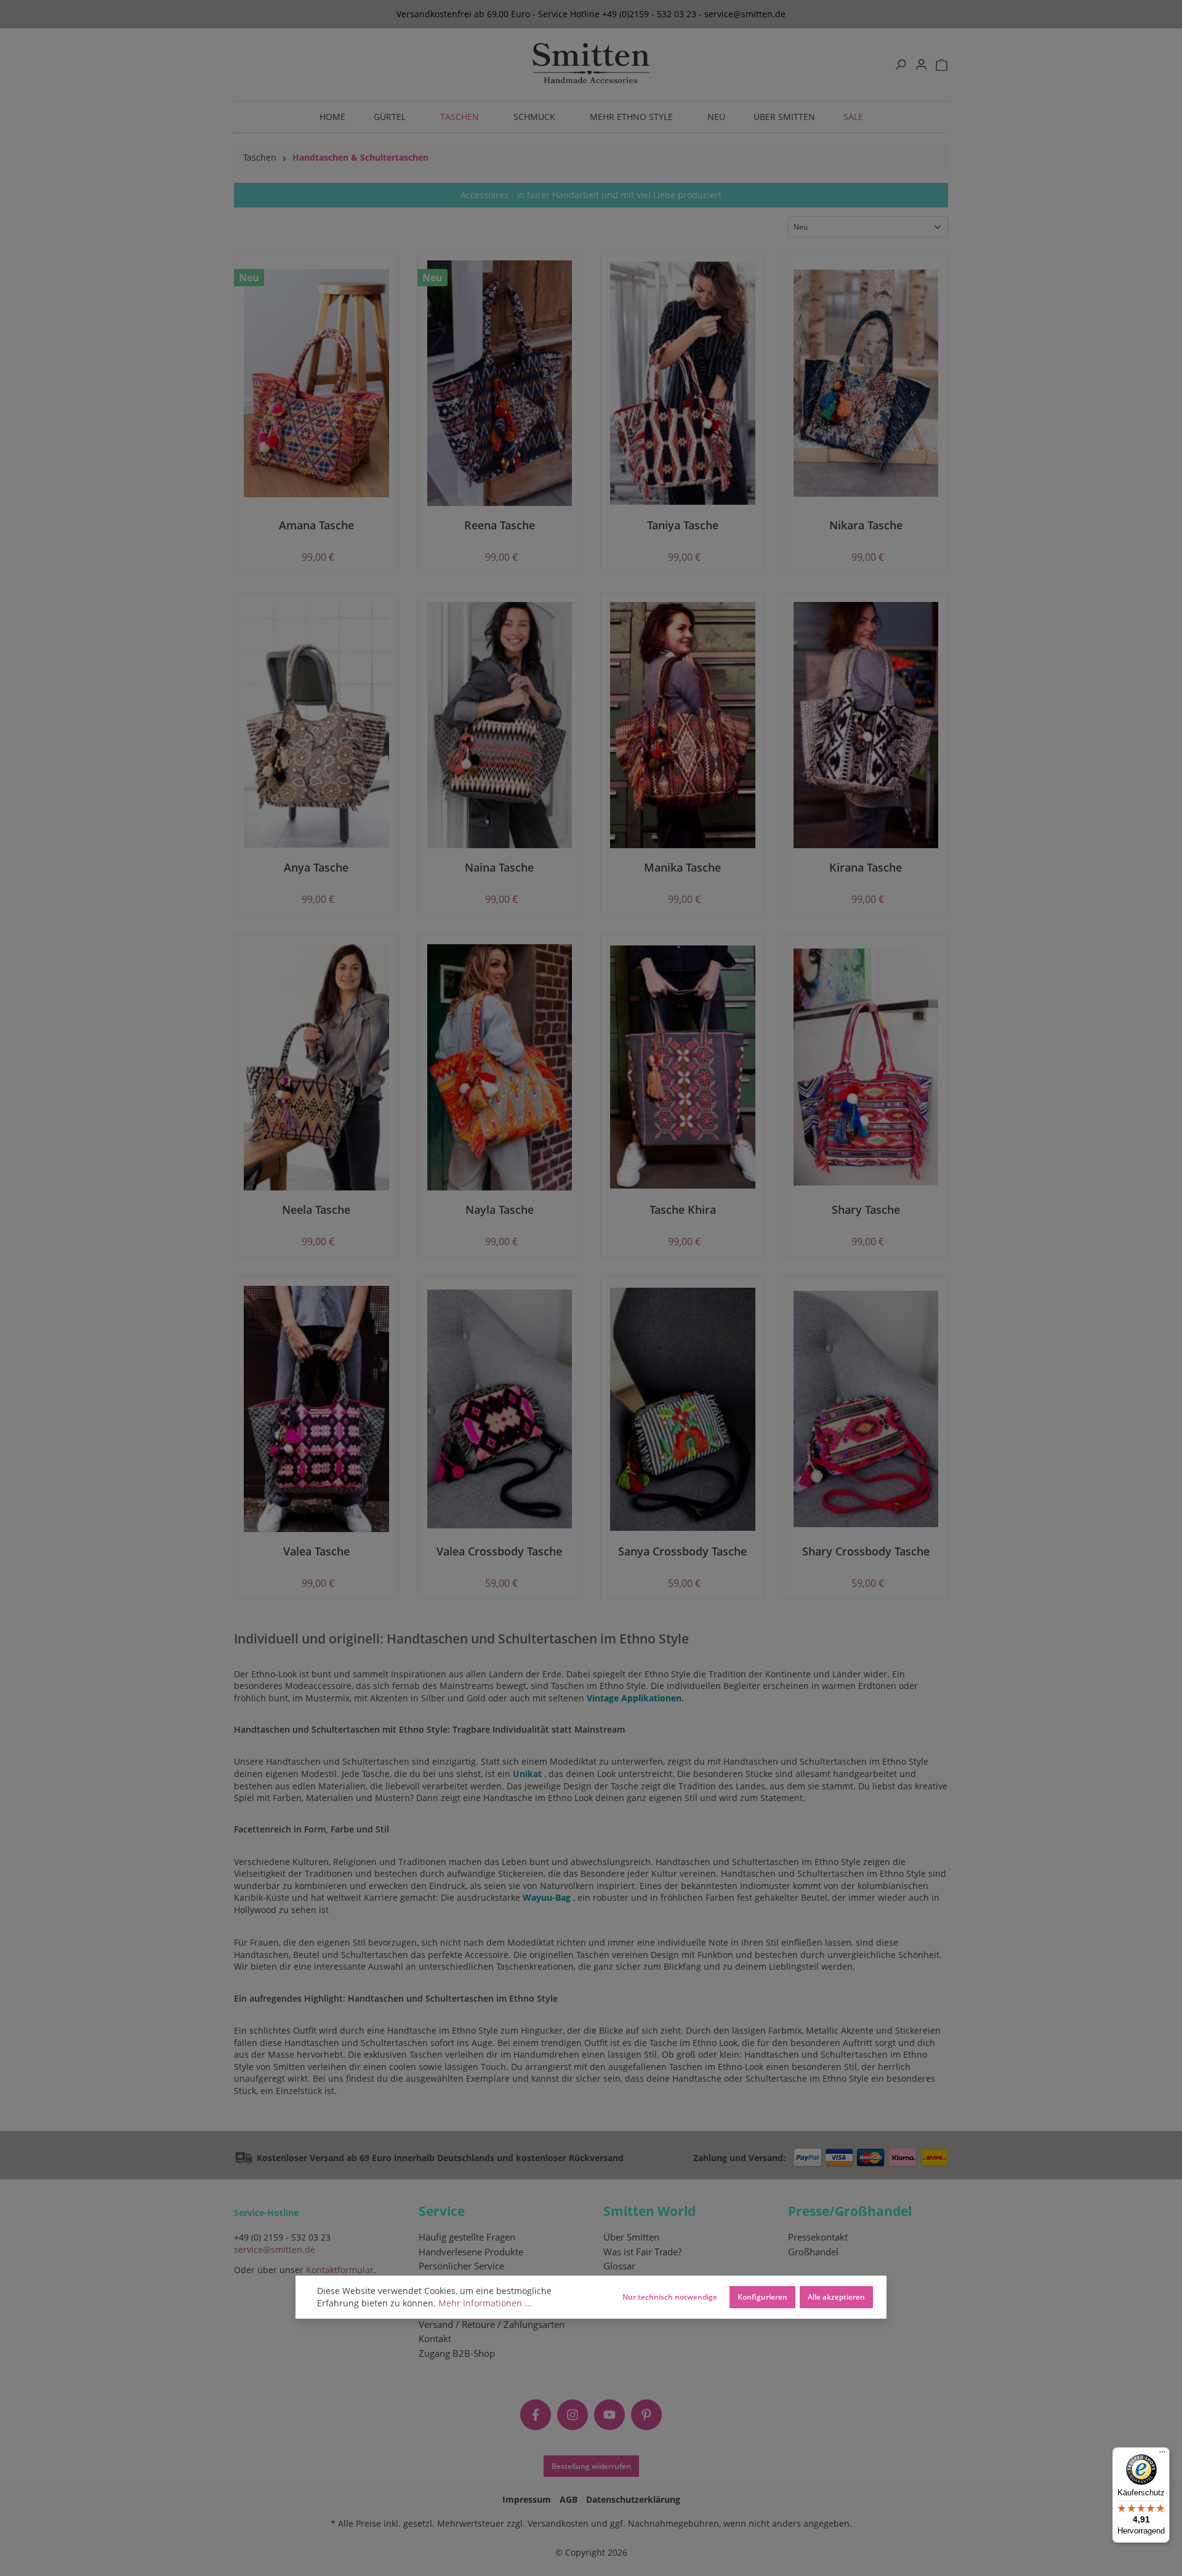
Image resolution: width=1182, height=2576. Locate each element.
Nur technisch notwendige (670, 2297)
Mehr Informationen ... (485, 2303)
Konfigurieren (762, 2297)
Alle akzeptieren (836, 2297)
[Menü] (1162, 2455)
